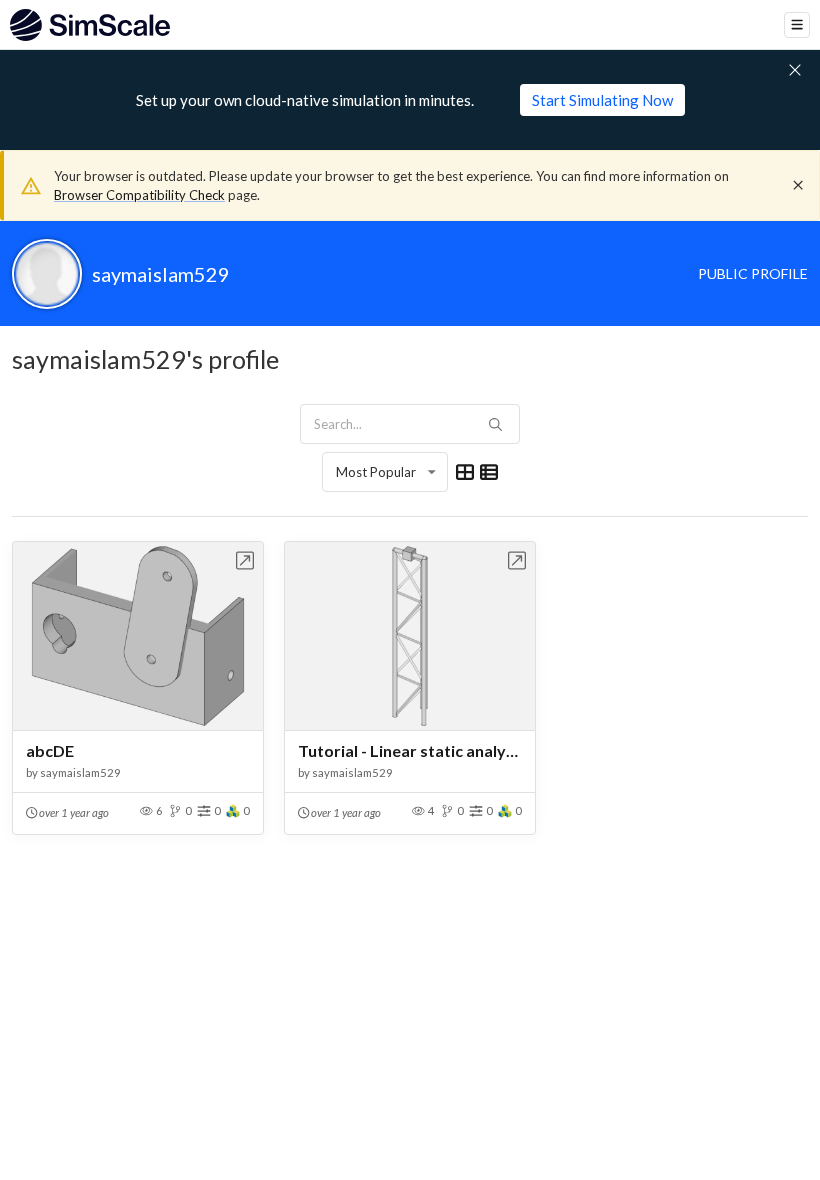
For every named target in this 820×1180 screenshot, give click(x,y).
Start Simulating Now (602, 100)
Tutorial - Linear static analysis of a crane (410, 750)
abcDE (50, 750)
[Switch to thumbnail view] (465, 472)
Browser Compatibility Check (139, 195)
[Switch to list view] (489, 472)
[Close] (798, 185)
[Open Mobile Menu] (797, 25)
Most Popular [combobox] (376, 472)
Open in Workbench (245, 560)
